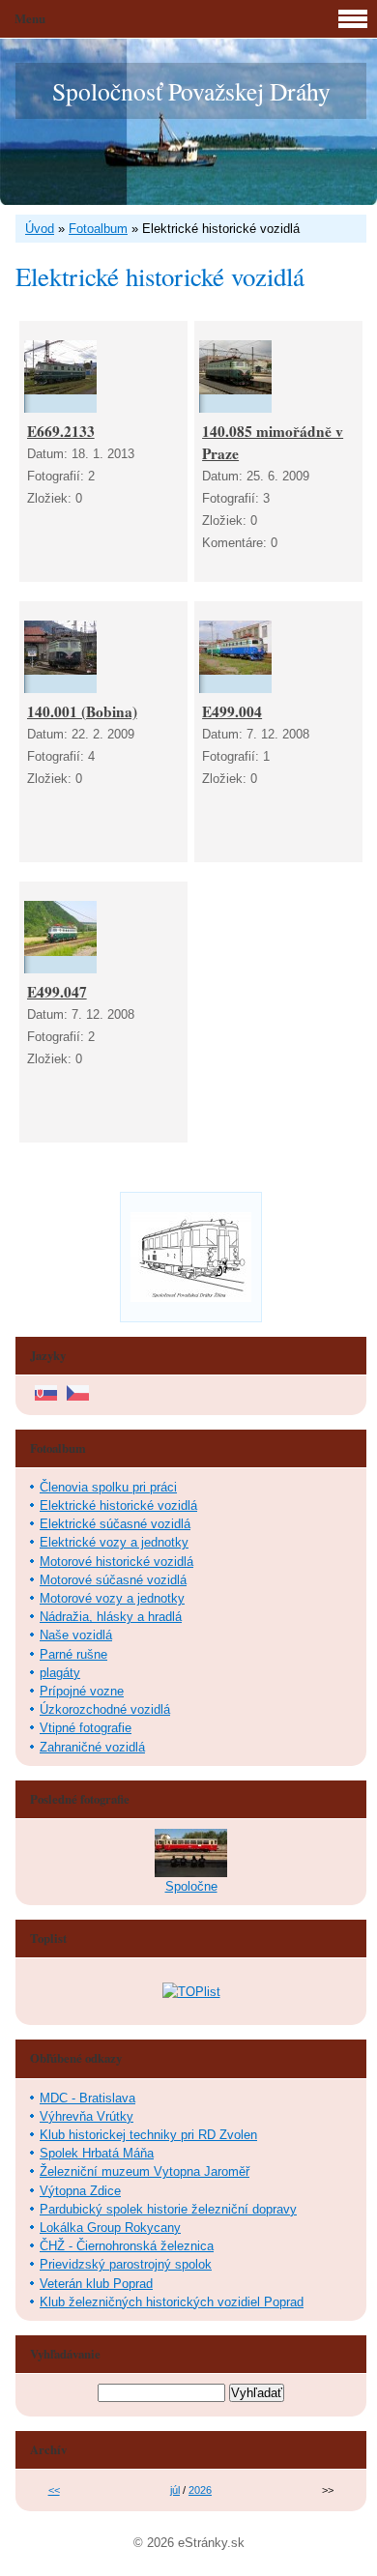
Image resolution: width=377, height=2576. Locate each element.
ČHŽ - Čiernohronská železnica (127, 2246)
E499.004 (232, 711)
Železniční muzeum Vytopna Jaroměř (145, 2171)
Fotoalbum (98, 229)
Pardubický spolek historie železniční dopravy (168, 2209)
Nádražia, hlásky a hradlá (111, 1617)
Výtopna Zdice (80, 2191)
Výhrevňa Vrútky (87, 2116)
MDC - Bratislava (87, 2098)
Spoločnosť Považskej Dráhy (191, 91)
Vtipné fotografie (86, 1728)
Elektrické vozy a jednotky (114, 1542)
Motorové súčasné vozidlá (113, 1580)
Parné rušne (73, 1654)
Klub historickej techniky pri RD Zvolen (148, 2135)
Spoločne (191, 1886)
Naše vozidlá (76, 1635)
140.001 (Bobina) (82, 711)
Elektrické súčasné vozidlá (115, 1524)
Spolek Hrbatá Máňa (97, 2153)
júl (175, 2490)
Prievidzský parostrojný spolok (126, 2264)
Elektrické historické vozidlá (118, 1505)
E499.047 (57, 992)
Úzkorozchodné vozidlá (105, 1709)
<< (54, 2490)
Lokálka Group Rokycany (110, 2228)
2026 (200, 2490)
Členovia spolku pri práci (108, 1487)
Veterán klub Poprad (96, 2284)
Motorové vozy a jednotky (112, 1598)
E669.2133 (61, 431)
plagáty (60, 1673)
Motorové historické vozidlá (116, 1562)
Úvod (40, 229)
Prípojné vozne (82, 1691)
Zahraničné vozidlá (92, 1747)
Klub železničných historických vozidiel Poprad (172, 2302)
